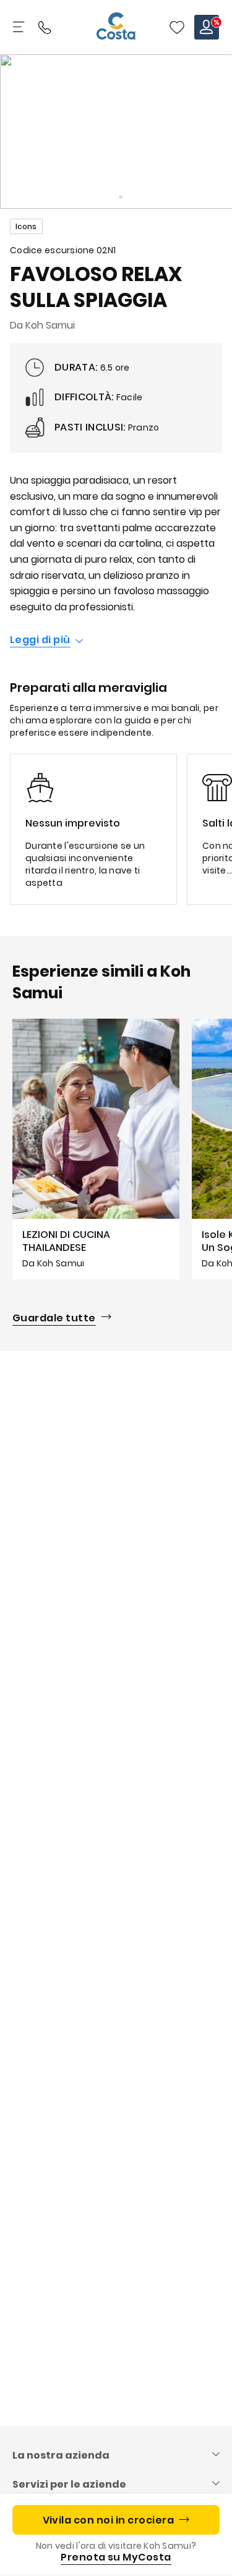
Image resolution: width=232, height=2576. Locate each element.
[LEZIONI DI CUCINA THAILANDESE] (96, 1149)
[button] (177, 27)
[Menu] (20, 27)
